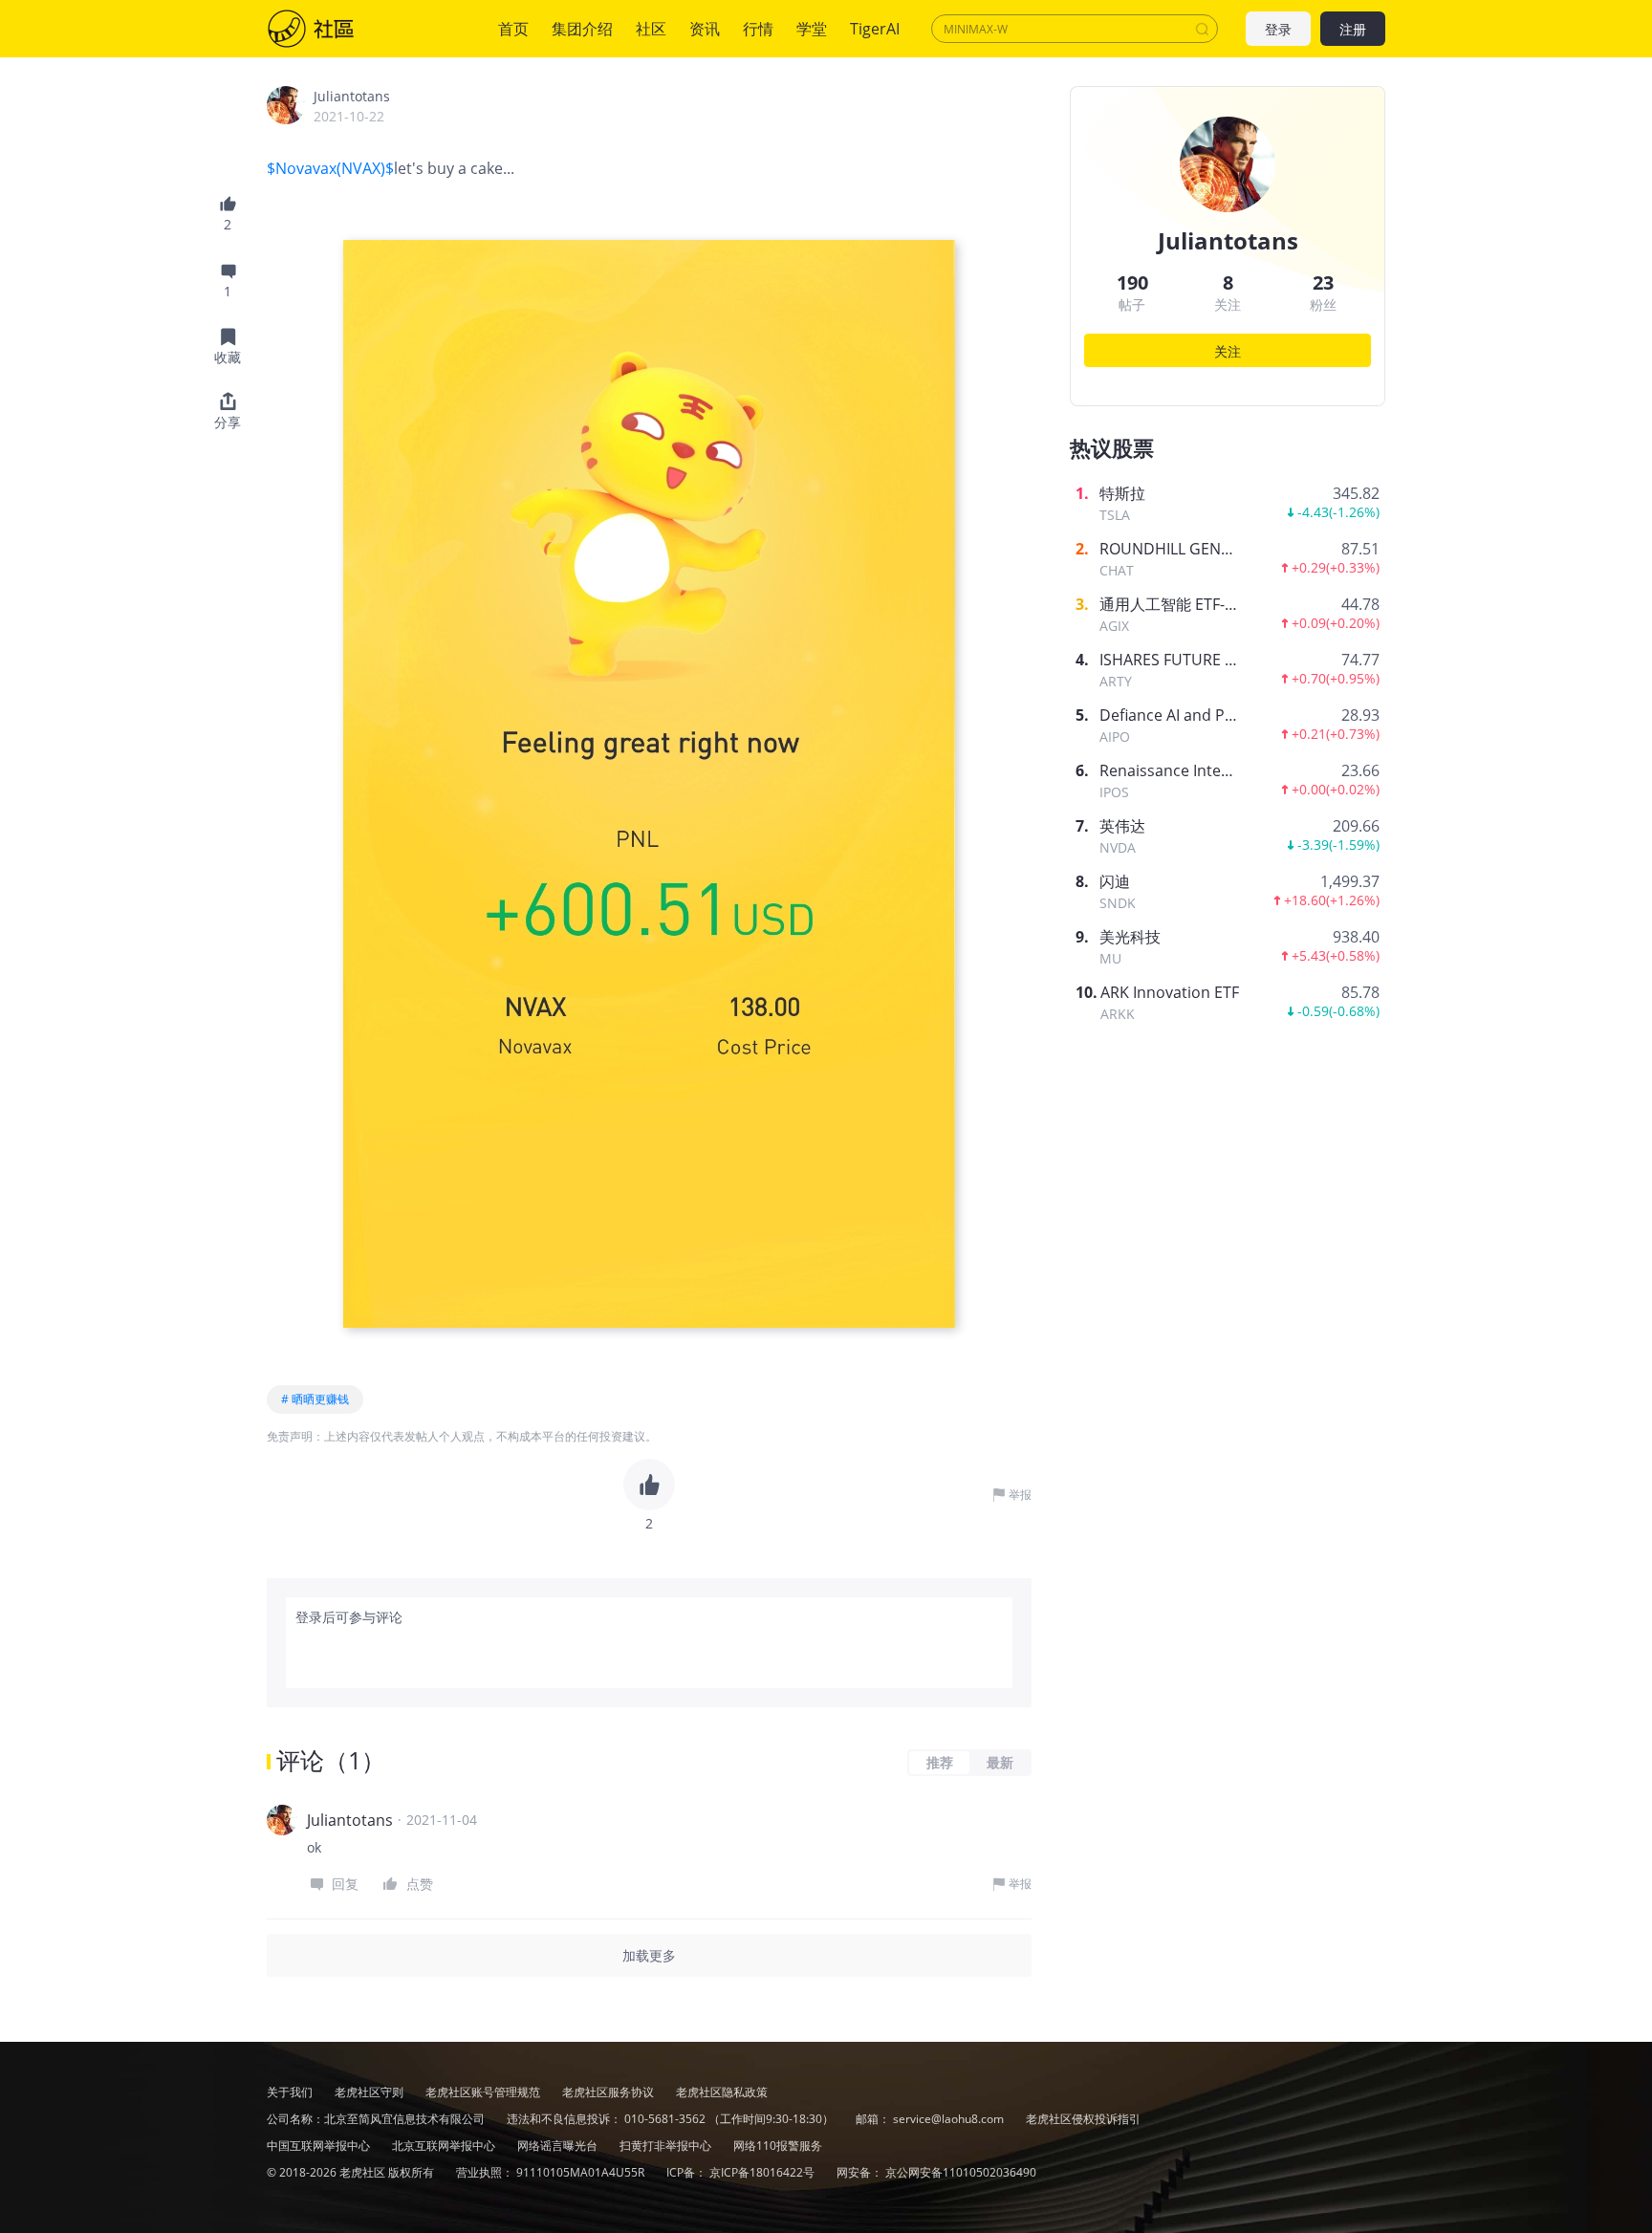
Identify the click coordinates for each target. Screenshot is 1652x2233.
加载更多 (649, 1955)
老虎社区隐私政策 (722, 2092)
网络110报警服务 (778, 2146)
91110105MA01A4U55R (582, 2172)
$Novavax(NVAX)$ (330, 168)
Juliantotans (352, 96)
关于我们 (290, 2092)
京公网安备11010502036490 (961, 2172)
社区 (330, 29)
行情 (758, 29)
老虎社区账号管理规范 (484, 2092)
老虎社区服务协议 (609, 2092)
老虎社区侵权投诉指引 (1083, 2119)
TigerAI (875, 29)
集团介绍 (582, 29)
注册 (1353, 29)
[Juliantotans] (286, 105)
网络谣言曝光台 (559, 2146)
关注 (1228, 351)
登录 (1278, 29)
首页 (513, 29)
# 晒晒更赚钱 (315, 1399)
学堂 (812, 29)
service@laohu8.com (948, 2119)
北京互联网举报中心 (445, 2146)
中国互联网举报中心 (320, 2146)
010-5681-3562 (665, 2119)
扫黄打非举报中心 (667, 2146)
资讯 (705, 29)
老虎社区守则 (370, 2092)
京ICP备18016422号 (763, 2172)
